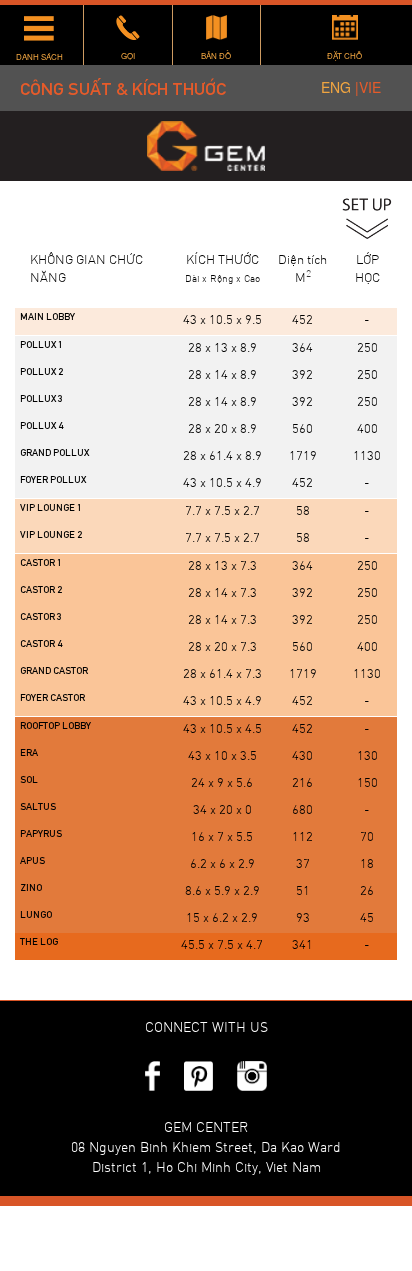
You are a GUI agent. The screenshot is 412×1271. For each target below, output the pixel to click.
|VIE (368, 87)
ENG (338, 87)
